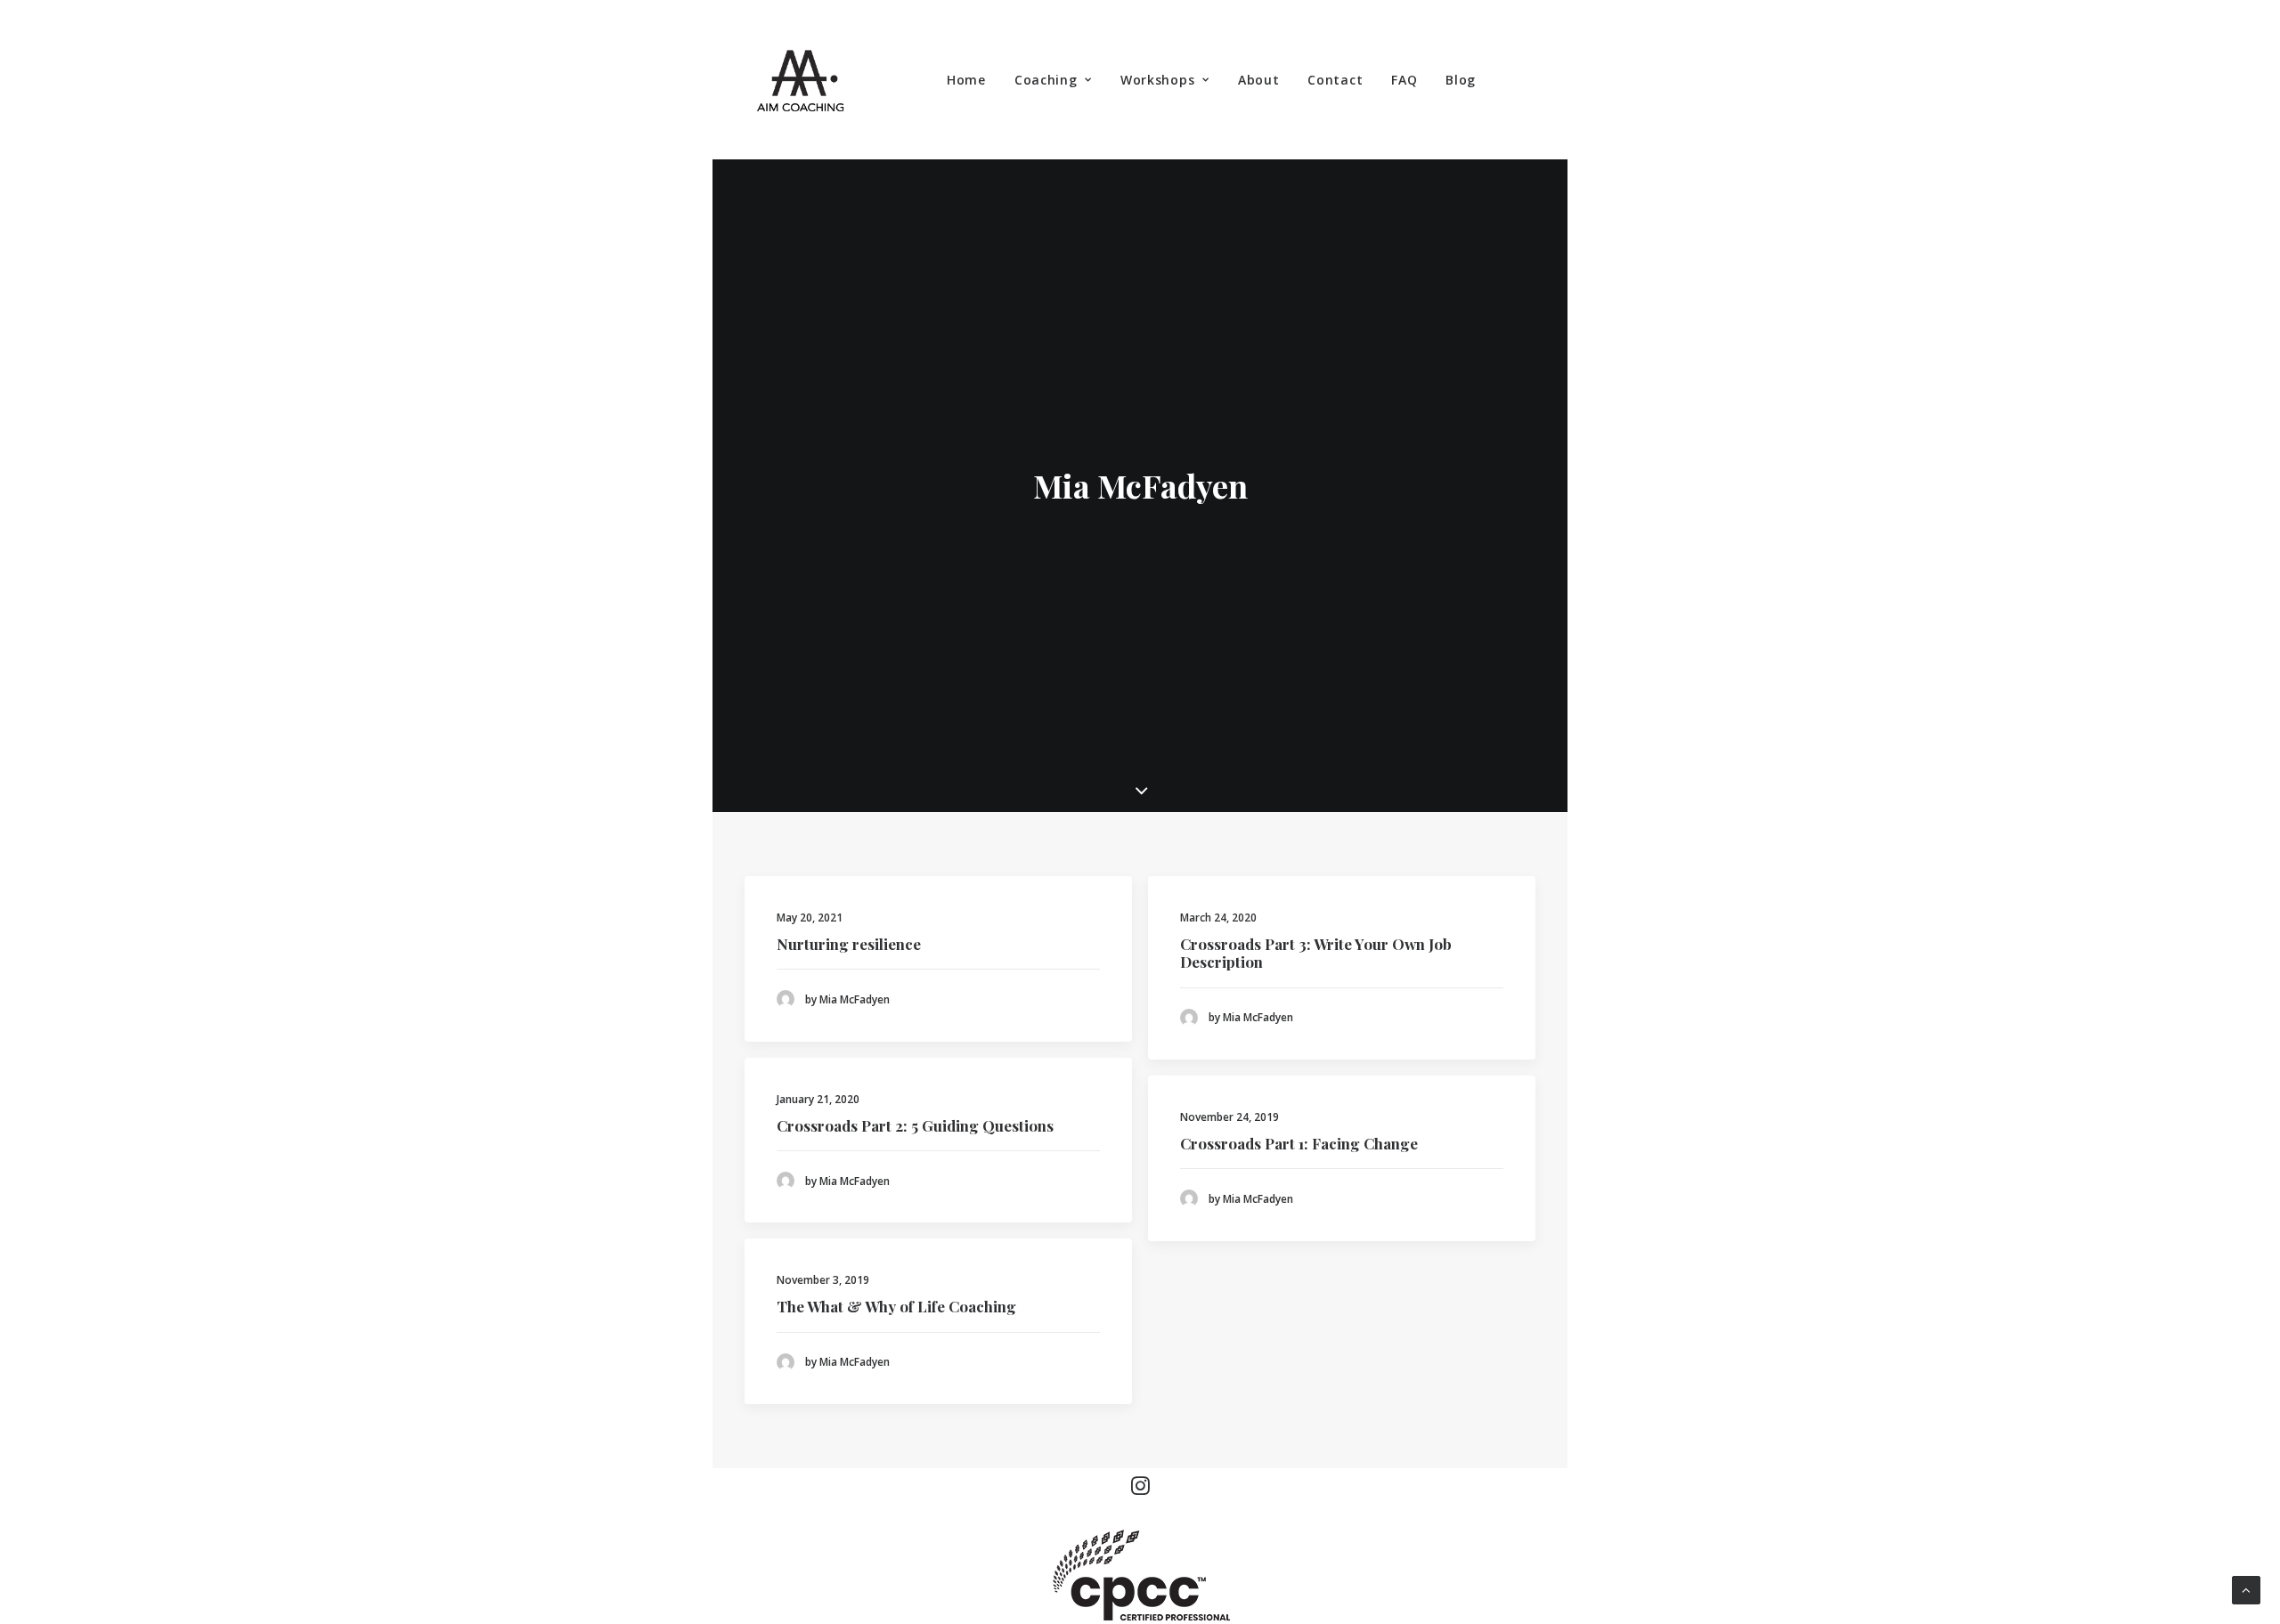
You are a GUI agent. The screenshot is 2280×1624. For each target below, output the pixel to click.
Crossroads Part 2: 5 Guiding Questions (915, 1125)
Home (966, 80)
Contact (1335, 80)
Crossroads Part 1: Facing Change (1299, 1143)
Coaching (1046, 80)
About (1259, 80)
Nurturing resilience (849, 944)
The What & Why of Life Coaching (896, 1306)
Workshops (1157, 80)
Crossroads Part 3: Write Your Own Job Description (1316, 953)
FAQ (1404, 80)
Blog (1461, 80)
